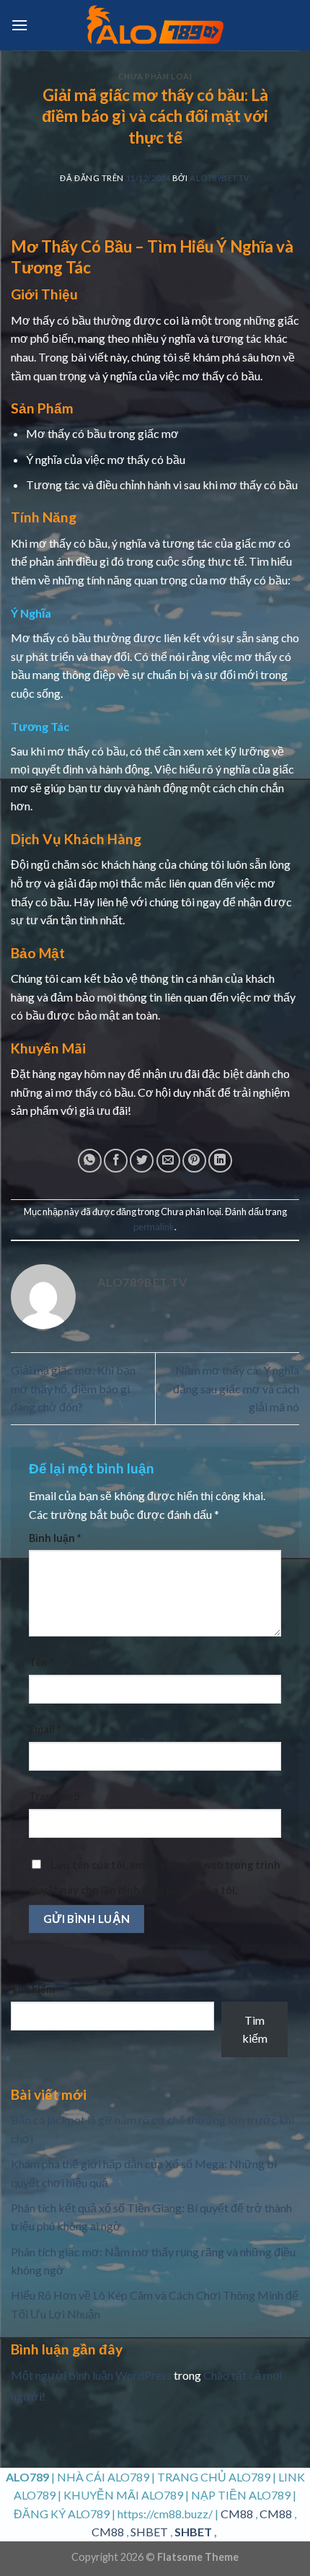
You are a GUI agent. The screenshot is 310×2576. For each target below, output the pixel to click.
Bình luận (55, 1538)
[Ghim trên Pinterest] (194, 1161)
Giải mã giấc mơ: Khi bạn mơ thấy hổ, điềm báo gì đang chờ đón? (73, 1388)
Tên (41, 1662)
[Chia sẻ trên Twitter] (142, 1161)
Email (45, 1729)
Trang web (54, 1796)
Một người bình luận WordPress (91, 2375)
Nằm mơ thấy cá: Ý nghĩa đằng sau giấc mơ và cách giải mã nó (236, 1388)
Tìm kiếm (33, 1989)
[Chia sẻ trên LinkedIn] (220, 1161)
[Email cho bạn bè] (168, 1161)
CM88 (237, 2514)
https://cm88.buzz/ (165, 2514)
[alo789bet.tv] (155, 25)
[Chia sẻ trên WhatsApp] (90, 1161)
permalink (154, 1227)
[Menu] (19, 25)
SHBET (149, 2532)
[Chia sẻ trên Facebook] (116, 1161)
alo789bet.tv (220, 178)
